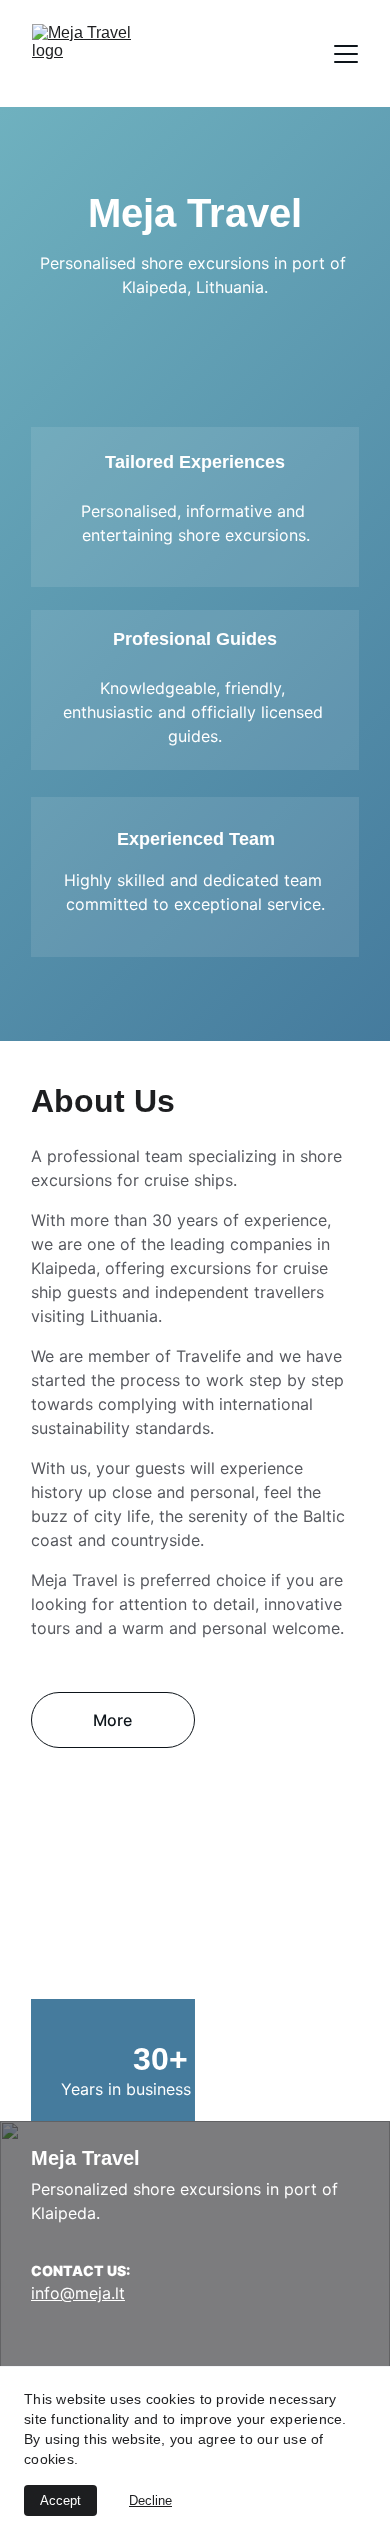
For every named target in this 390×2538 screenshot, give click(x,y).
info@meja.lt (78, 2293)
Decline (150, 2500)
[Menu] (346, 54)
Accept (60, 2500)
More (112, 1720)
